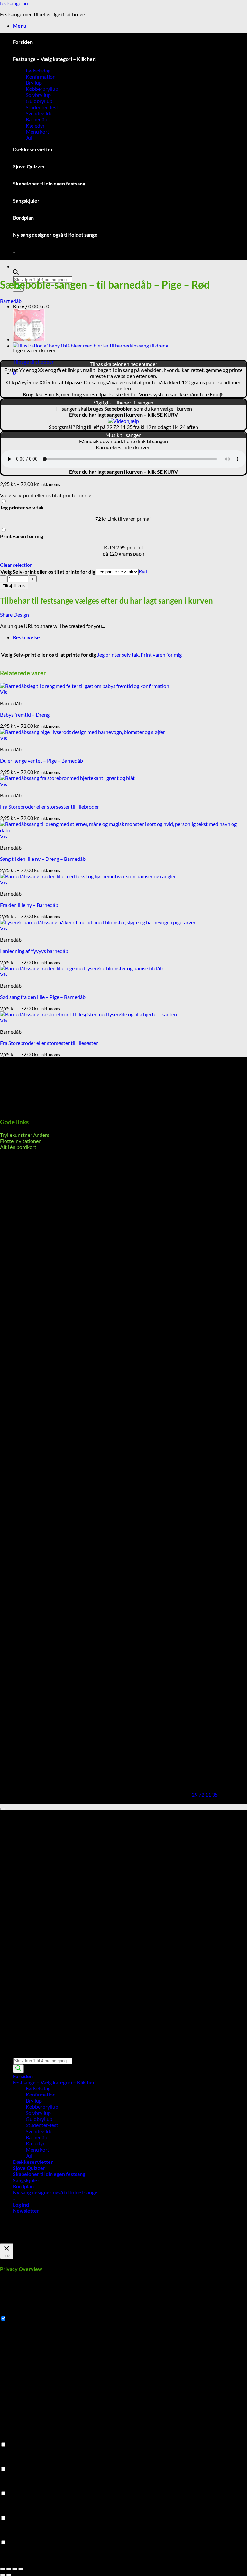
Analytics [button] (10, 2487)
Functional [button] (12, 2438)
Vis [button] (4, 692)
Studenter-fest (42, 107)
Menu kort (37, 132)
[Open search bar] (16, 273)
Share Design (14, 615)
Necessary (19, 2319)
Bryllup (34, 83)
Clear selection (16, 565)
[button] (20, 26)
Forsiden (23, 42)
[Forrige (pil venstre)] (3, 2575)
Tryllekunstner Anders (25, 1135)
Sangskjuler (26, 200)
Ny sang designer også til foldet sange (55, 235)
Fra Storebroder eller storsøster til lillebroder (50, 807)
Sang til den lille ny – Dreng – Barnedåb (43, 859)
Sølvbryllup (38, 95)
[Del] (15, 2569)
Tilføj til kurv (14, 586)
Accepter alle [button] (51, 2240)
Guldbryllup (39, 101)
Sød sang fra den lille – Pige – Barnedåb (43, 997)
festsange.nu (14, 3)
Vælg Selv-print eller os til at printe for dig (48, 571)
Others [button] (8, 2536)
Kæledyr (35, 125)
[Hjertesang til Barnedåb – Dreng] (91, 345)
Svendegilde (39, 113)
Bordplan (23, 218)
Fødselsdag (38, 70)
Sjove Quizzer (29, 166)
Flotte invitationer (20, 1141)
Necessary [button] (11, 2312)
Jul (29, 138)
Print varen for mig (161, 655)
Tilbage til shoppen (34, 361)
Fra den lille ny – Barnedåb (29, 905)
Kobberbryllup (42, 89)
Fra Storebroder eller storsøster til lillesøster (49, 1043)
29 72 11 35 (205, 1795)
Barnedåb (37, 119)
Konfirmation (41, 76)
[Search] (18, 2069)
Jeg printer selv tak (118, 655)
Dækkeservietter (33, 149)
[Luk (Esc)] (21, 2569)
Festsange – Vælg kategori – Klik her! (55, 59)
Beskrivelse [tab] (26, 637)
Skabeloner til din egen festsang (49, 183)
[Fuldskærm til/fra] (9, 2569)
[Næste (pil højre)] (9, 2575)
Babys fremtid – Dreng (25, 714)
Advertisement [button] (17, 2512)
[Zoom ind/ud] (3, 2569)
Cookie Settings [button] (17, 2240)
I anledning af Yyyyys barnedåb (34, 951)
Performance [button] (14, 2463)
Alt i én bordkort (18, 1147)
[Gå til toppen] (3, 1809)
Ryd (143, 571)
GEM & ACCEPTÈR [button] (21, 2561)
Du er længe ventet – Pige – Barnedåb (41, 760)
